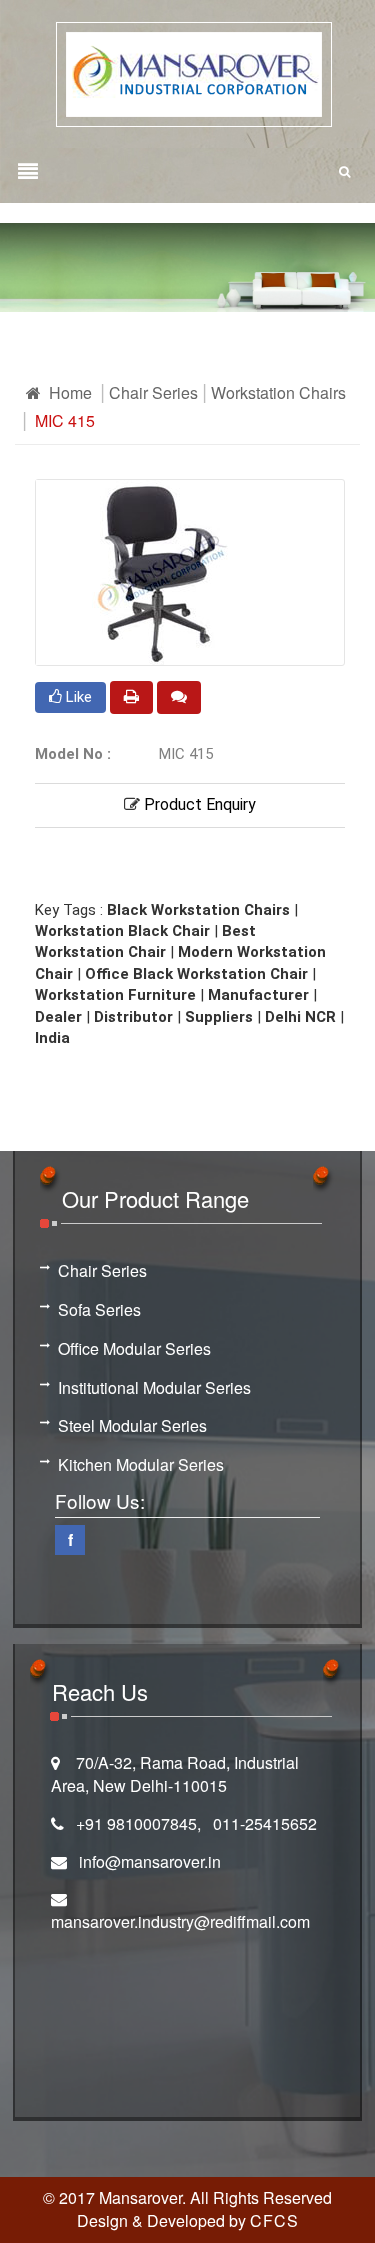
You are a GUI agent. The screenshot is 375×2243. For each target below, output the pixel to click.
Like (77, 697)
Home (68, 392)
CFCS (274, 2220)
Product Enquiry (198, 804)
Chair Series (153, 392)
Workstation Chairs (278, 392)
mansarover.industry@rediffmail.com (180, 1921)
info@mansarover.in (150, 1861)
